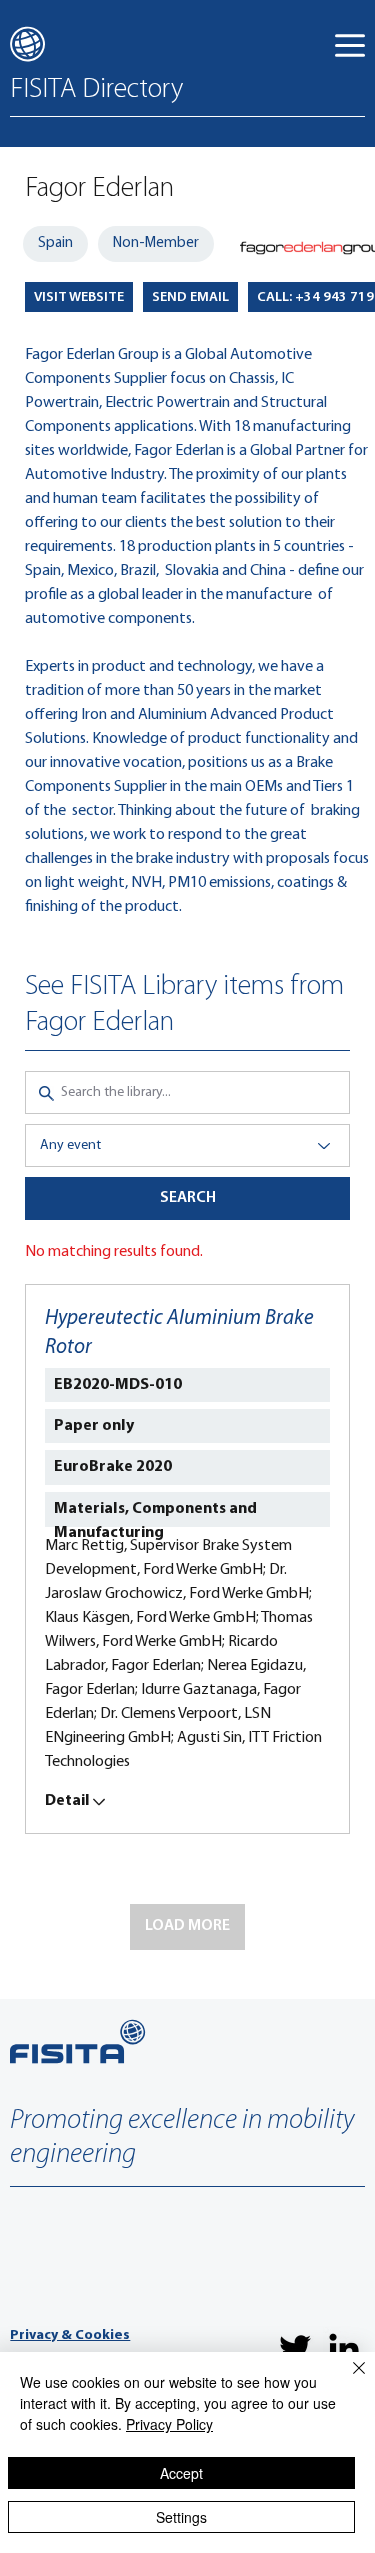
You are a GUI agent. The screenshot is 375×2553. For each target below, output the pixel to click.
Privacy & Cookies (70, 2335)
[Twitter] (295, 2348)
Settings (181, 2517)
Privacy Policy (169, 2424)
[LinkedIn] (344, 2348)
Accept (181, 2473)
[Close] (347, 2380)
